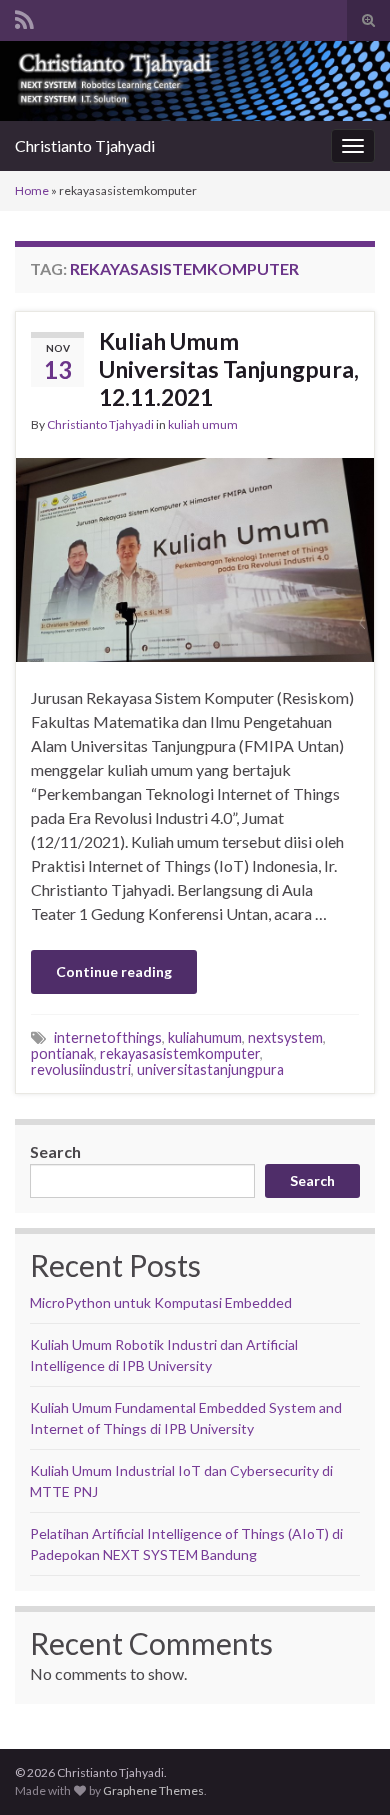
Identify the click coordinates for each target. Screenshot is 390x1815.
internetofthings (108, 1037)
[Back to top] (345, 1770)
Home (32, 190)
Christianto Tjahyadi (85, 145)
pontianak (62, 1053)
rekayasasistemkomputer (180, 1053)
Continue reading (114, 971)
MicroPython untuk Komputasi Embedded (161, 1302)
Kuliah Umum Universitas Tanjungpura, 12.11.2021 (229, 369)
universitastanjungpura (210, 1069)
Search (55, 1151)
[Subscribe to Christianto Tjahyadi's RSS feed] (24, 16)
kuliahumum (205, 1037)
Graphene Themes (153, 1790)
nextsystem (285, 1037)
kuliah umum (203, 424)
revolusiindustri (81, 1069)
